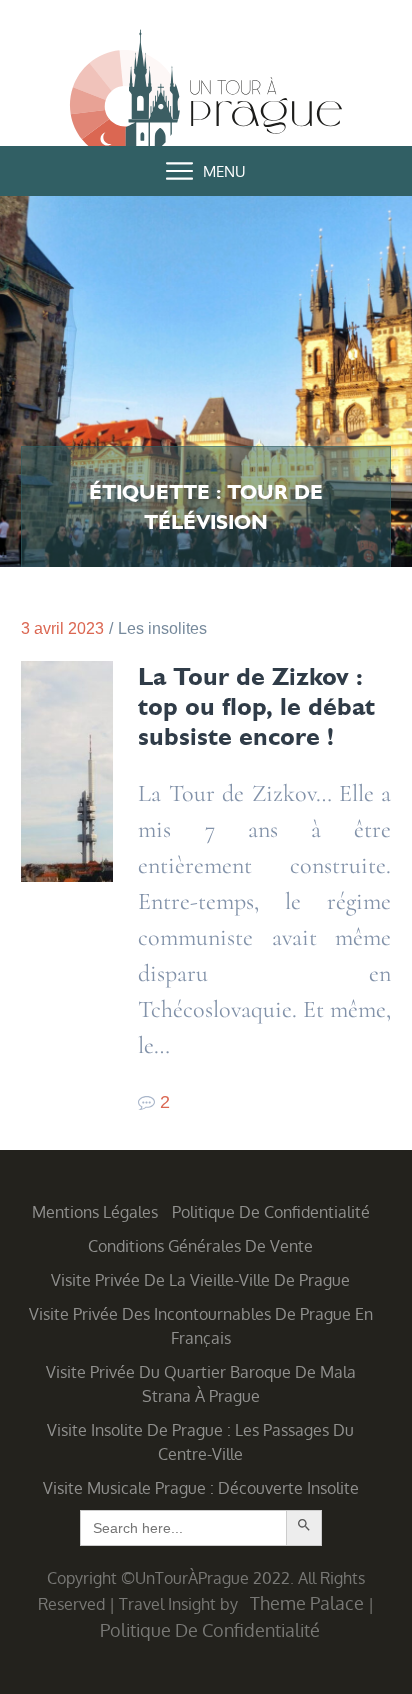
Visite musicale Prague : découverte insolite (201, 1488)
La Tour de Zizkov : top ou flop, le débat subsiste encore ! (256, 706)
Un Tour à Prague (206, 97)
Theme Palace (307, 1603)
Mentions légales (95, 1212)
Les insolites (162, 628)
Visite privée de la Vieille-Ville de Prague (200, 1280)
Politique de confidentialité (271, 1212)
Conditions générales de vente (200, 1246)
